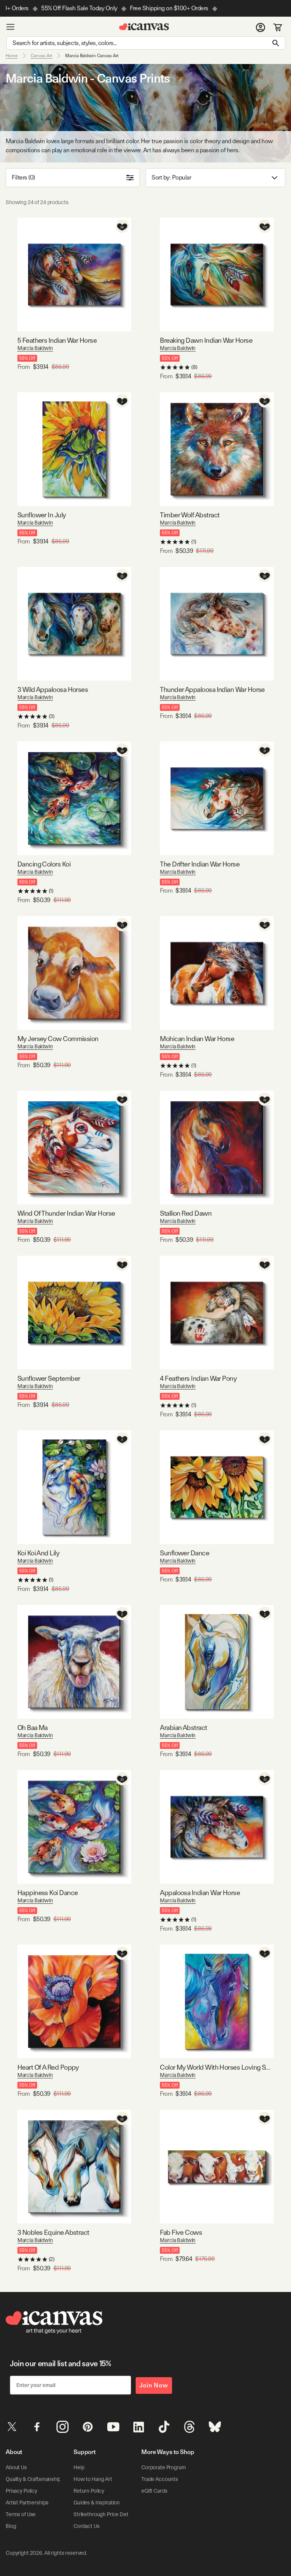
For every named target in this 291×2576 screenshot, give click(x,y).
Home (12, 56)
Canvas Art (42, 56)
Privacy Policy (21, 2491)
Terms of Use (21, 2514)
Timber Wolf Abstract (190, 515)
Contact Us (87, 2526)
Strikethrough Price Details (105, 2514)
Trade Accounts (160, 2479)
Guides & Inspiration (97, 2503)
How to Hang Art (93, 2479)
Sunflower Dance (185, 1553)
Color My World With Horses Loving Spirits (217, 2067)
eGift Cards (154, 2491)
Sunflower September (49, 1378)
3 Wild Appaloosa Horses (53, 689)
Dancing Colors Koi (44, 864)
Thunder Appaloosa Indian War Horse (212, 689)
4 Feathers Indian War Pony (198, 1378)
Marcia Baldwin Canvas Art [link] (92, 56)
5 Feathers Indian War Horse (57, 340)
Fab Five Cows (181, 2232)
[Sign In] (260, 27)
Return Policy (89, 2491)
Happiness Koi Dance (48, 1893)
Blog (11, 2526)
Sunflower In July (42, 515)
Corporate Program (164, 2467)
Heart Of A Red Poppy (48, 2067)
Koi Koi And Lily (38, 1553)
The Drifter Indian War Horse (200, 864)
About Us (16, 2467)
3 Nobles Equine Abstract (53, 2232)
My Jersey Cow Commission (58, 1039)
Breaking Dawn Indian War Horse (206, 340)
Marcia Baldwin (35, 348)
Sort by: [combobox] (171, 177)
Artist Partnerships (27, 2503)
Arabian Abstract (183, 1727)
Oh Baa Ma (33, 1727)
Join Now (154, 2385)
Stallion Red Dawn (186, 1213)
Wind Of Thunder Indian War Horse (66, 1213)
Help (79, 2467)
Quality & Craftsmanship (33, 2479)
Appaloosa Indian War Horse (200, 1893)
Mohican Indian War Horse (197, 1039)
